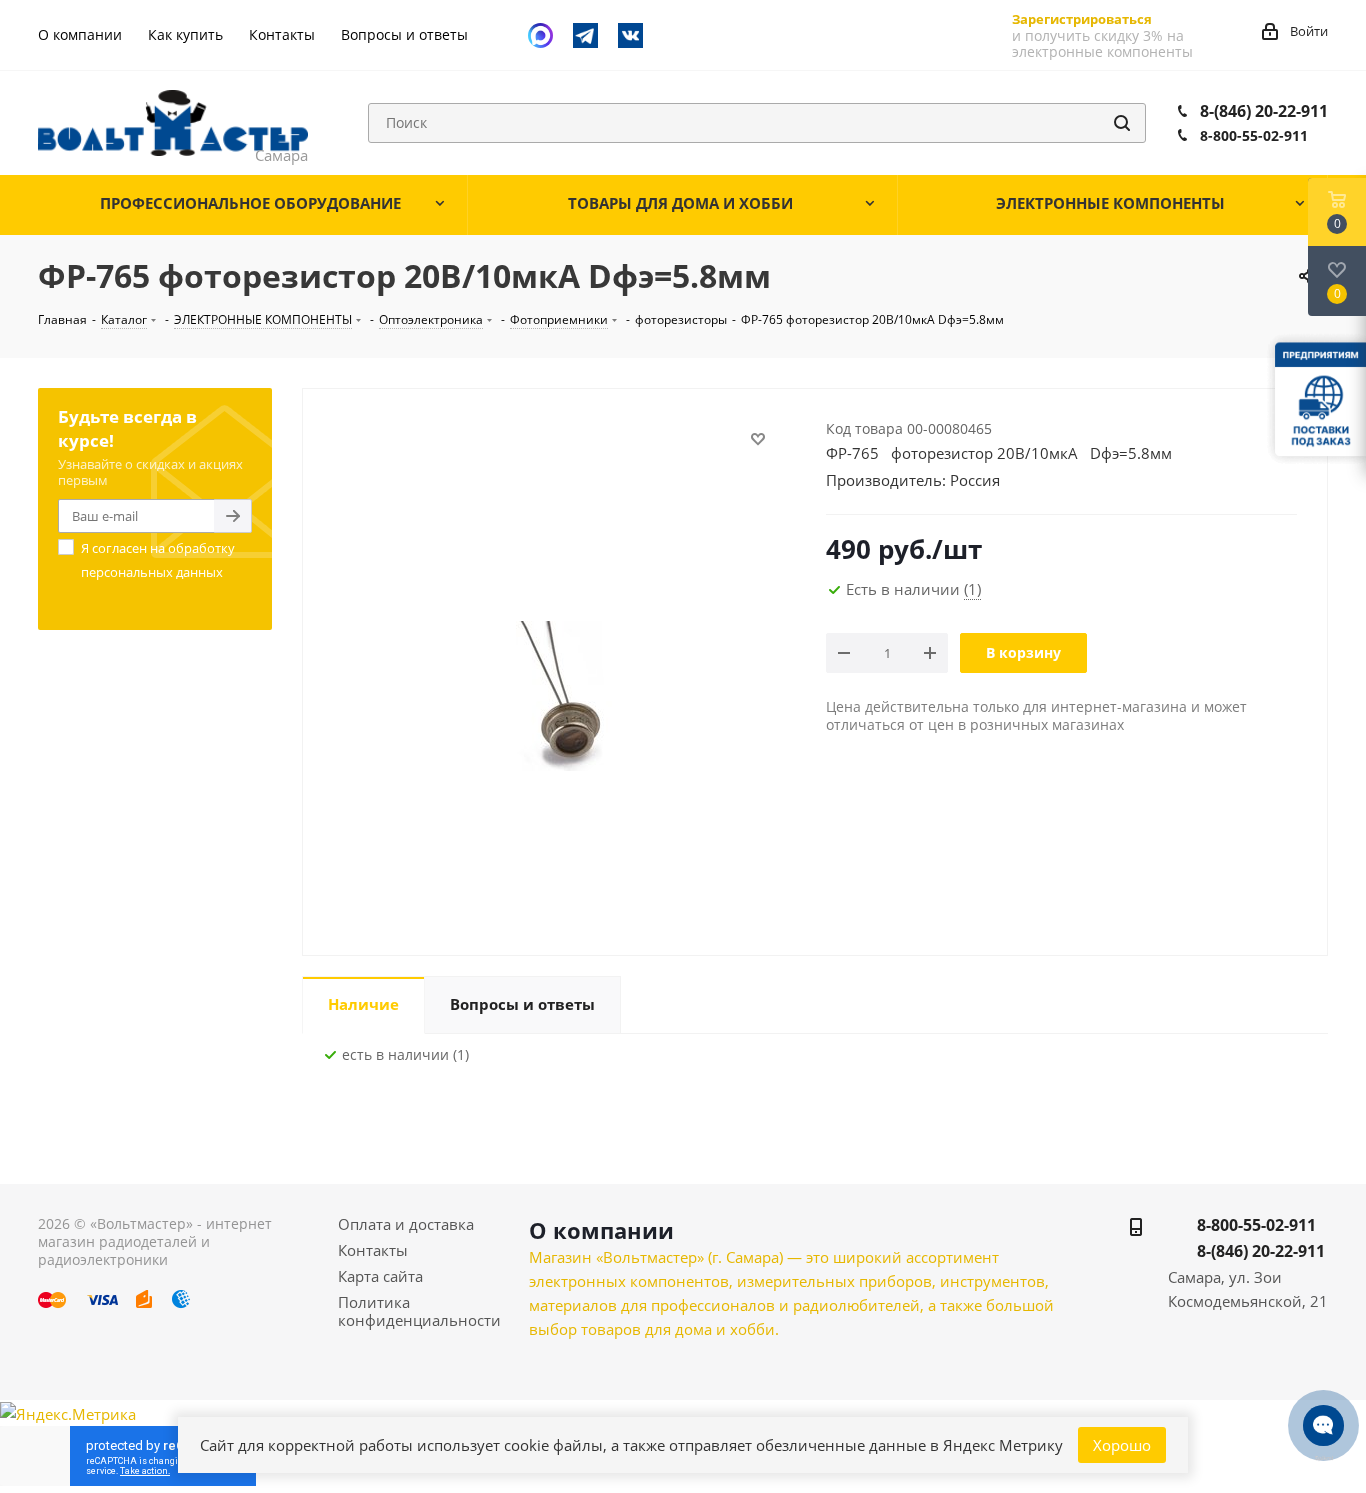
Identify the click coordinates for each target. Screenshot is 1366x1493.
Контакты (373, 1250)
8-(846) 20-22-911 (1264, 111)
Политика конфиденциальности (419, 1311)
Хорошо (1122, 1445)
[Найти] (1122, 123)
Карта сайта (380, 1276)
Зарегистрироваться (1082, 19)
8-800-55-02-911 (1254, 135)
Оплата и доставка (406, 1224)
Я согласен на (158, 560)
